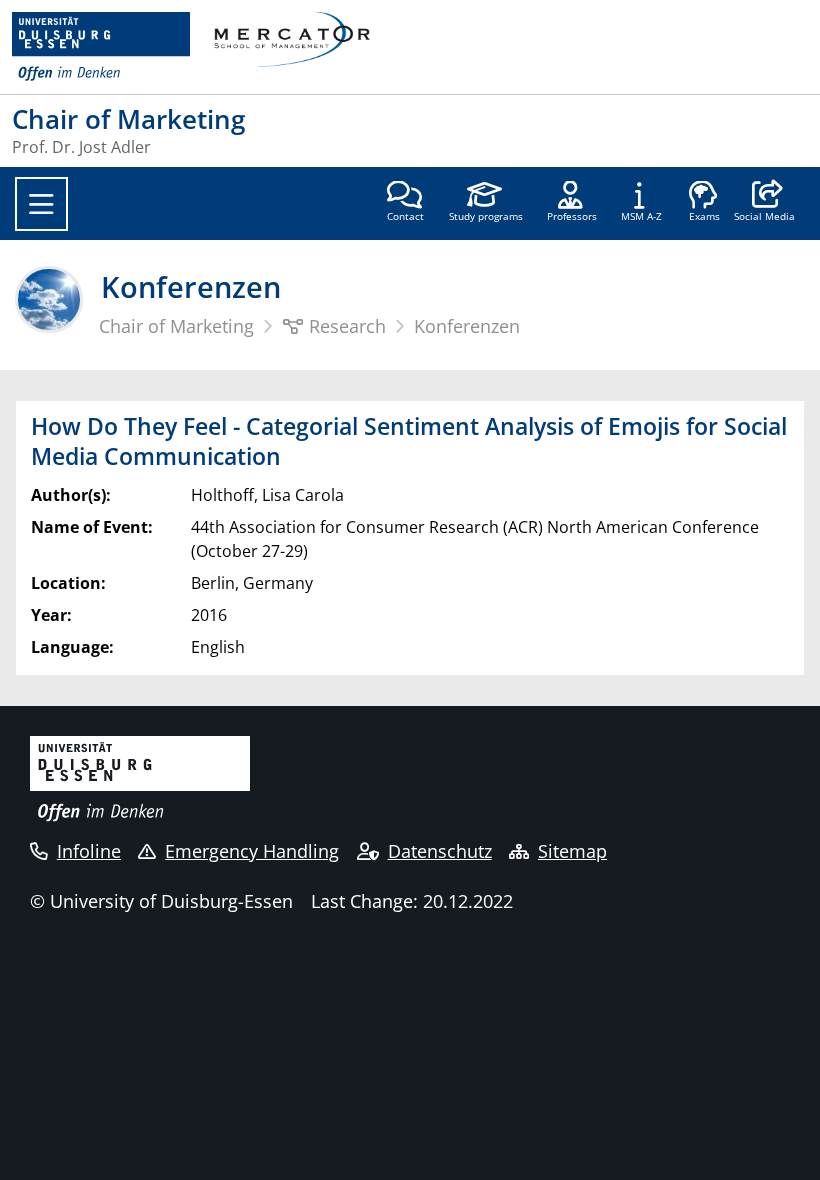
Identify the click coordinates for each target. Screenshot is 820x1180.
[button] (764, 203)
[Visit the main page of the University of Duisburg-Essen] (101, 47)
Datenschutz (440, 851)
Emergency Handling (252, 851)
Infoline (89, 851)
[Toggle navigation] (41, 204)
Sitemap (572, 851)
